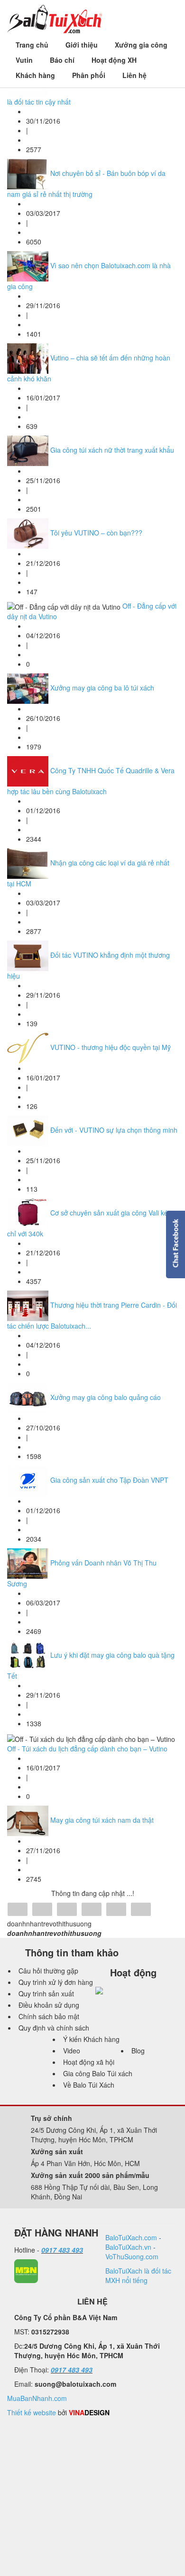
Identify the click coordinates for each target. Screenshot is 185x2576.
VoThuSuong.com (132, 2256)
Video (72, 2051)
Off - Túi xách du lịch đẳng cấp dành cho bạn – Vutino (87, 1749)
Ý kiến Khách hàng (91, 2039)
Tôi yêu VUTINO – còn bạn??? (96, 533)
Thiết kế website (32, 2412)
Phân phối (89, 75)
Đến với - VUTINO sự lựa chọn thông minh (114, 1130)
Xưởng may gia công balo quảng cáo (106, 1397)
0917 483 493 (62, 2250)
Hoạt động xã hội (89, 2062)
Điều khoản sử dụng (49, 2005)
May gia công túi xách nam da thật (102, 1819)
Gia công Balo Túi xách (98, 2073)
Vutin (24, 60)
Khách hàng (35, 75)
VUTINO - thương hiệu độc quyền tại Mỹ (111, 1047)
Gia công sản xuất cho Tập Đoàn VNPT (109, 1480)
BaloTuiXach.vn (128, 2247)
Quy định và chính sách (54, 2028)
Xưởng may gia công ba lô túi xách (102, 688)
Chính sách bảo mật (49, 2016)
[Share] (18, 1910)
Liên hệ (134, 75)
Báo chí (62, 60)
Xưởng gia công (141, 45)
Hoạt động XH (114, 60)
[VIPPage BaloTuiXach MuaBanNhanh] (26, 2270)
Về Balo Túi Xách (89, 2085)
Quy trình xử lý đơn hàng (56, 1982)
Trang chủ (32, 45)
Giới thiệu (82, 45)
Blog (138, 2051)
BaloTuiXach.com (131, 2237)
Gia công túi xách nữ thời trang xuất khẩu (112, 450)
